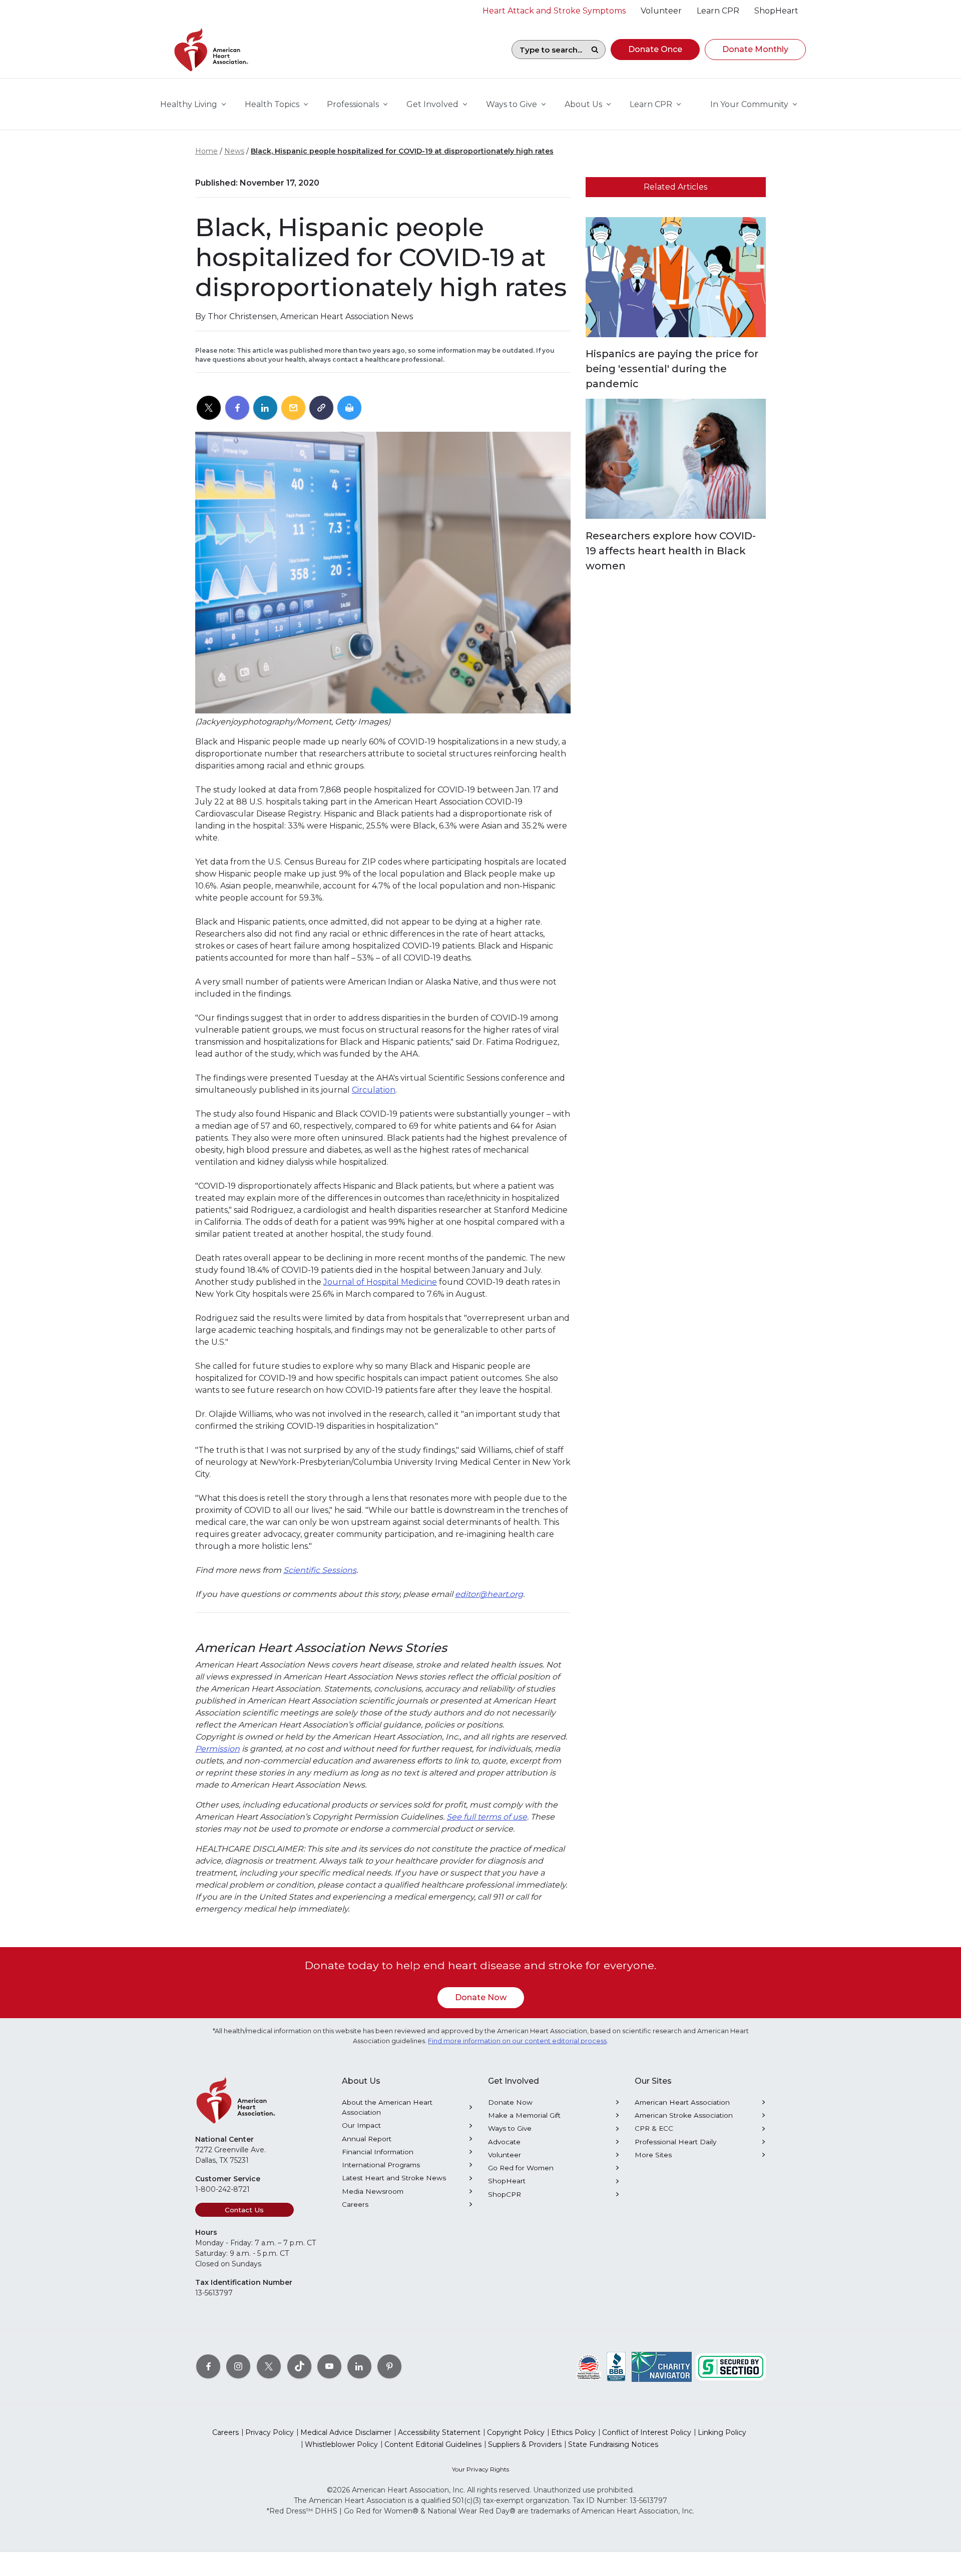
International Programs (381, 2165)
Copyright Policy (516, 2432)
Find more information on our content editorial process (517, 2041)
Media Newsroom (373, 2191)
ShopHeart (507, 2181)
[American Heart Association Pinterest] (389, 2366)
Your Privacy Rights (480, 2469)
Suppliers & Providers (525, 2444)
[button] (655, 50)
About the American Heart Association (387, 2107)
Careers (355, 2204)
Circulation (374, 1090)
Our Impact (361, 2125)
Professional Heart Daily (675, 2142)
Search (595, 50)
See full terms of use (487, 1817)
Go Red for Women (521, 2168)
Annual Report (367, 2139)
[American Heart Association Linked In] (359, 2366)
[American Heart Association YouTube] (329, 2366)
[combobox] (548, 50)
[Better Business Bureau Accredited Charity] (616, 2366)
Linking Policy (722, 2432)
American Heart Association (682, 2102)
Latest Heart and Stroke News (394, 2178)
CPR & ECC (654, 2128)
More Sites (653, 2155)
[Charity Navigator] (662, 2366)
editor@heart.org (489, 1594)
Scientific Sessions (320, 1570)
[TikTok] (299, 2366)
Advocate (504, 2142)
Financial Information (378, 2152)
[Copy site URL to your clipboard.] (321, 408)
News (234, 151)
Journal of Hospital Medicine (380, 1282)
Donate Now (481, 1997)
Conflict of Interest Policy (647, 2432)
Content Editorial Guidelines (433, 2444)
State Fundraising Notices (613, 2444)
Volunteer (505, 2155)
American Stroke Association (684, 2115)
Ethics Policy (573, 2432)
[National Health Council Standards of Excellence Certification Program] (589, 2366)
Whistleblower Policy (341, 2444)
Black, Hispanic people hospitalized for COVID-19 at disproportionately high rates (402, 151)
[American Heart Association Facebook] (208, 2366)
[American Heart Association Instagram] (238, 2366)
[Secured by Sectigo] (731, 2366)
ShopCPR (505, 2194)
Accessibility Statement (439, 2432)
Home (206, 151)
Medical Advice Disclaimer (346, 2432)
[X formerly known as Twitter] (269, 2366)
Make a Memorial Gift (524, 2115)
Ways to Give (510, 2128)
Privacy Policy (270, 2432)
